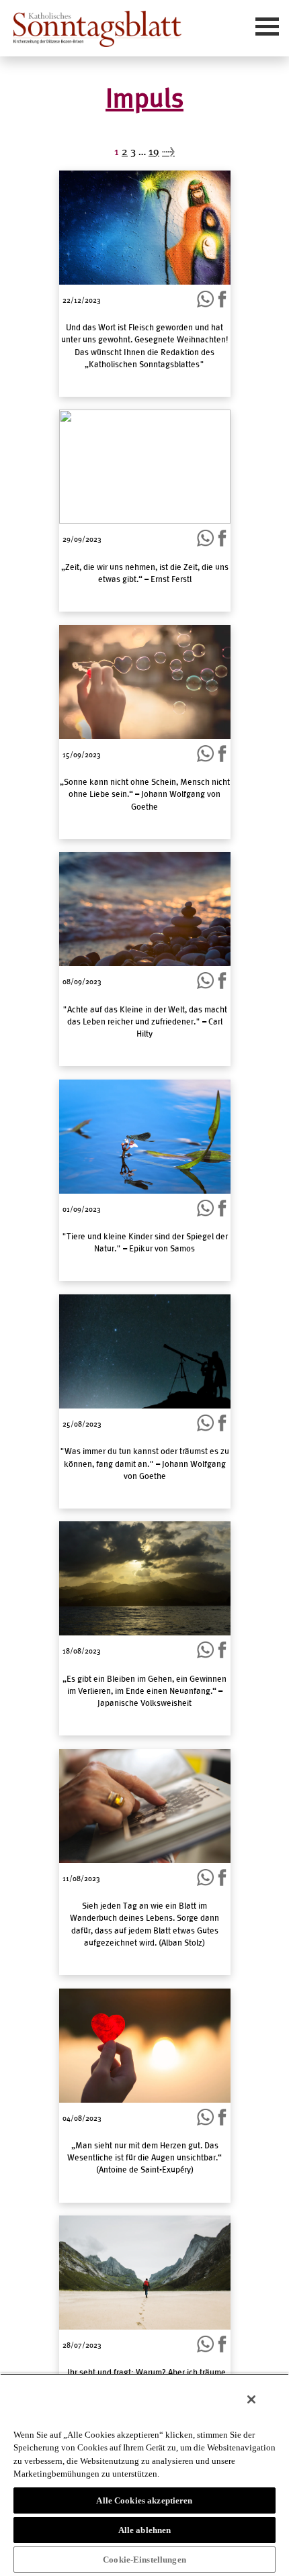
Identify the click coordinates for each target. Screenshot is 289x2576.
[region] (144, 2475)
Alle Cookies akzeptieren (144, 2500)
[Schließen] (251, 2399)
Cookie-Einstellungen (144, 2560)
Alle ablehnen (145, 2530)
